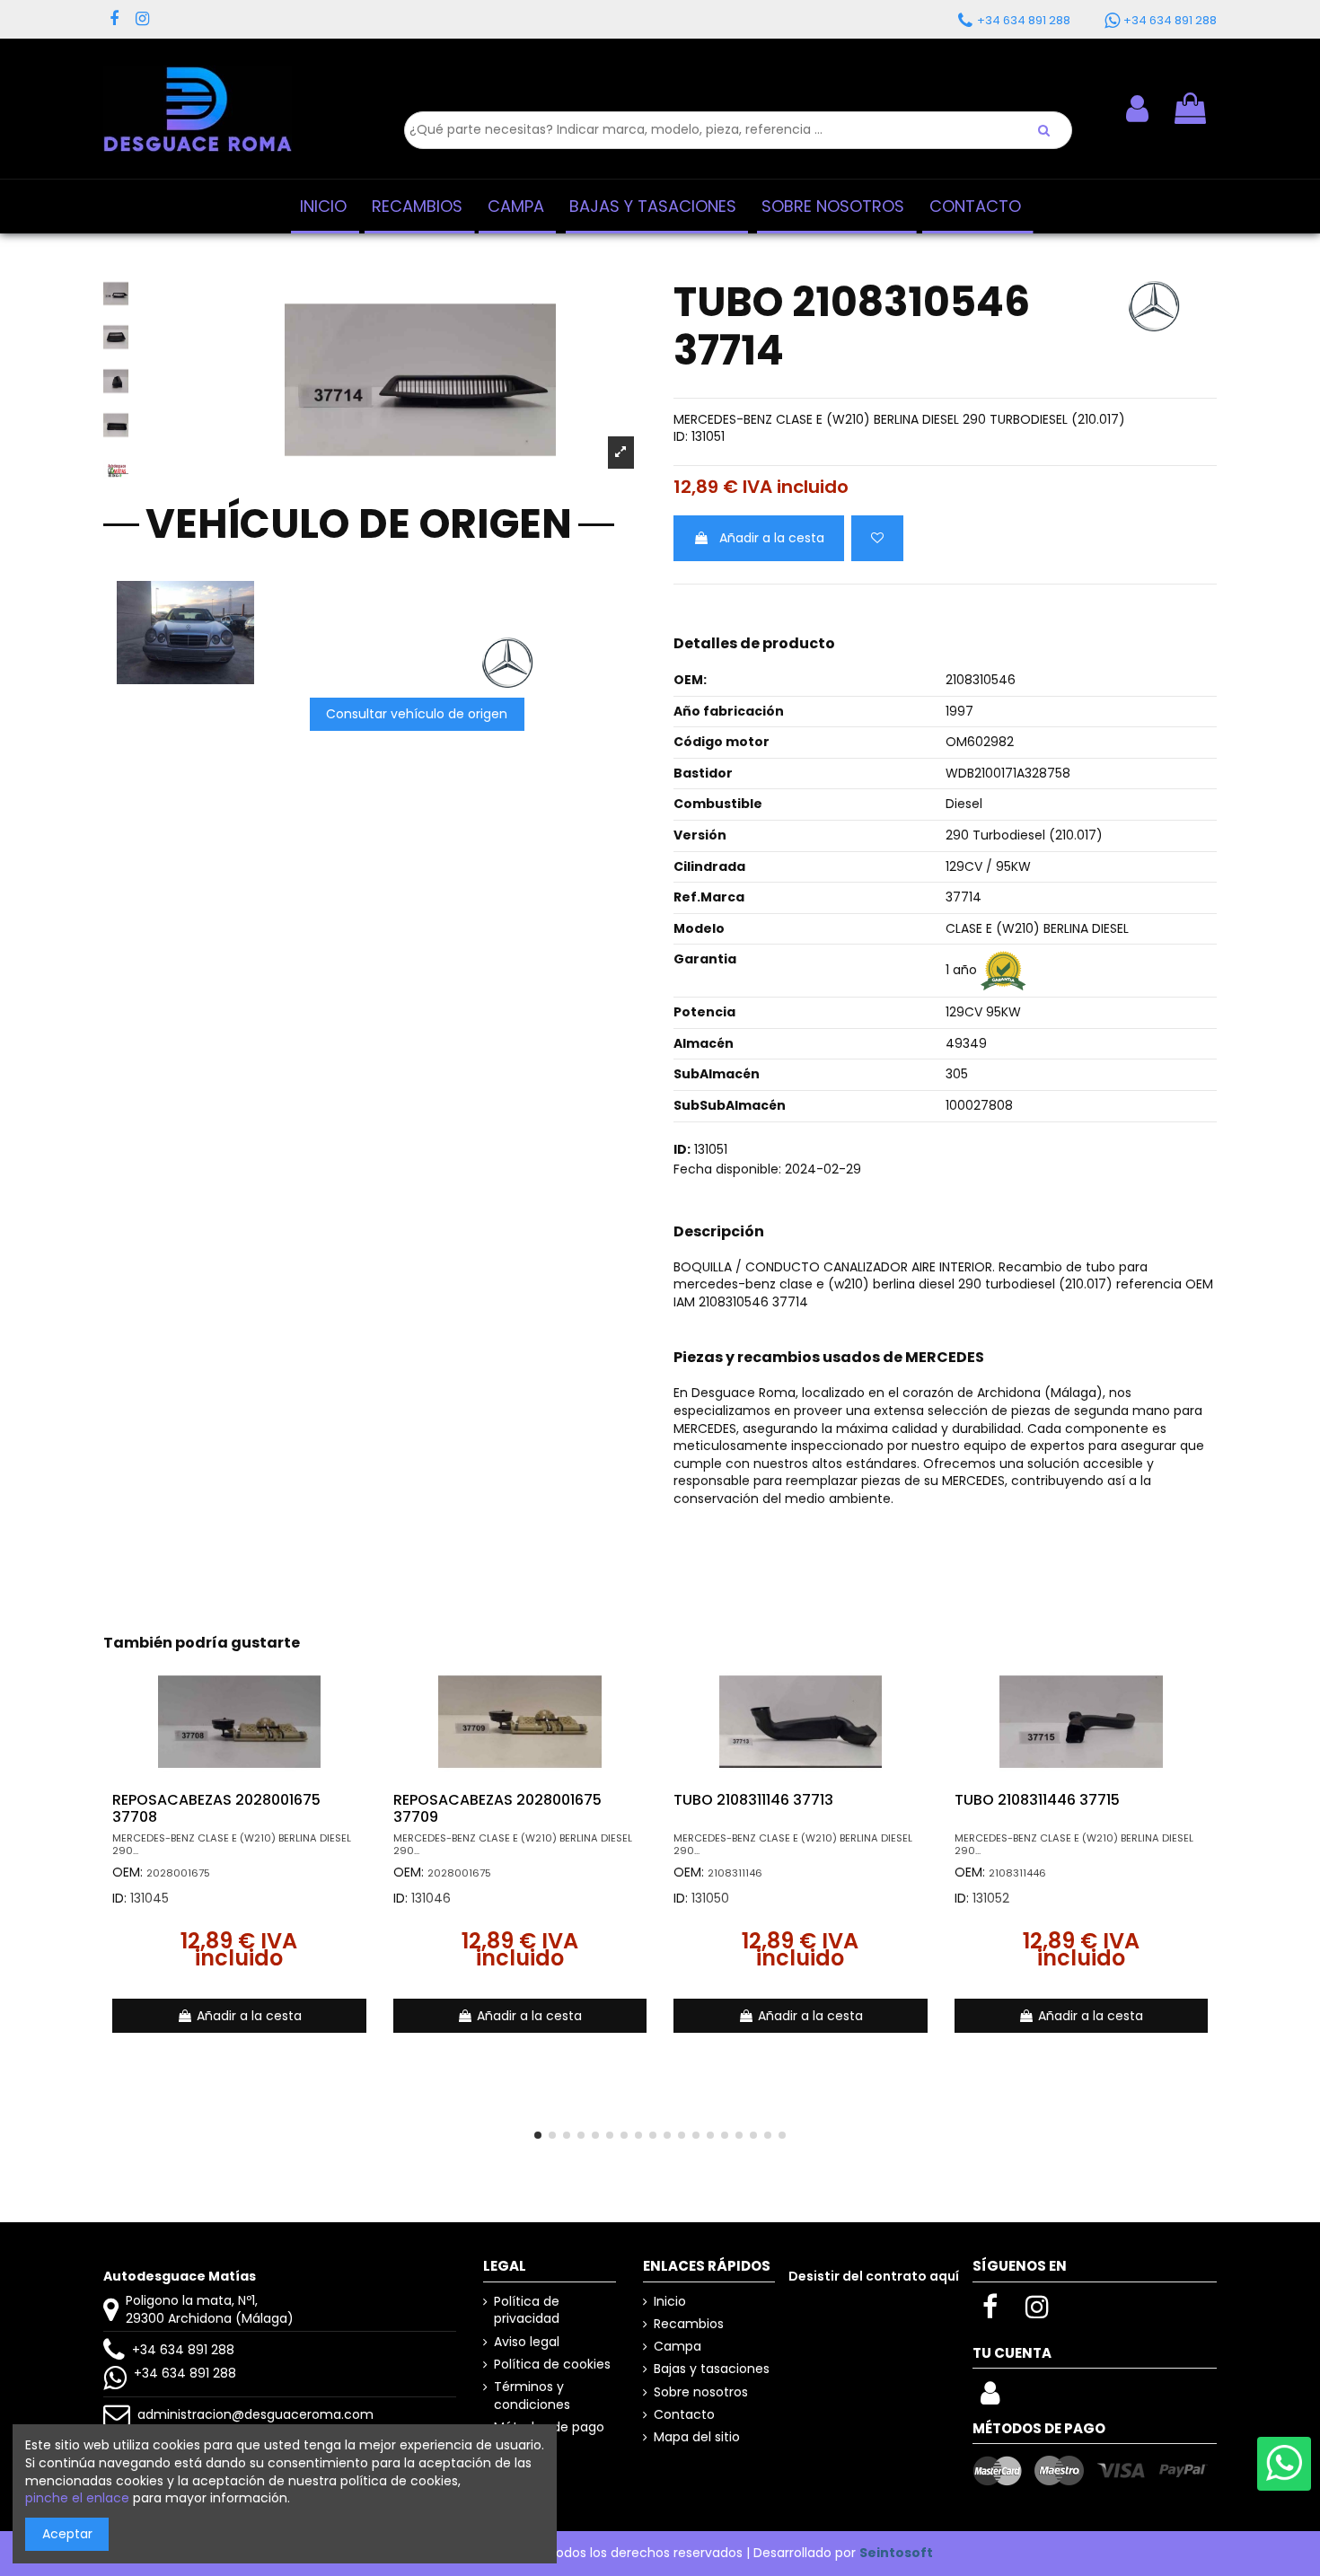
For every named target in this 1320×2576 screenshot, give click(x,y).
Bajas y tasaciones (712, 2369)
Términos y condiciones (532, 2396)
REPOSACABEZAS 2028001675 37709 (497, 1808)
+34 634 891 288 (183, 2350)
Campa (678, 2347)
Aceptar (67, 2534)
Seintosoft (896, 2553)
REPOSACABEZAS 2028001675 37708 (216, 1808)
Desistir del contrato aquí (874, 2276)
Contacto (684, 2415)
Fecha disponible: (727, 1169)
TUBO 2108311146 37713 (753, 1800)
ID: (681, 437)
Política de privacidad (527, 2311)
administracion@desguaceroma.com (255, 2414)
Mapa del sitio (697, 2437)
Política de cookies (552, 2365)
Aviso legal (527, 2342)
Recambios (689, 2324)
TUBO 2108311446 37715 (1037, 1800)
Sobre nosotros (701, 2392)
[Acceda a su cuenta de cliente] (990, 2398)
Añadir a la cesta (772, 538)
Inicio (670, 2302)
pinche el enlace (77, 2498)
